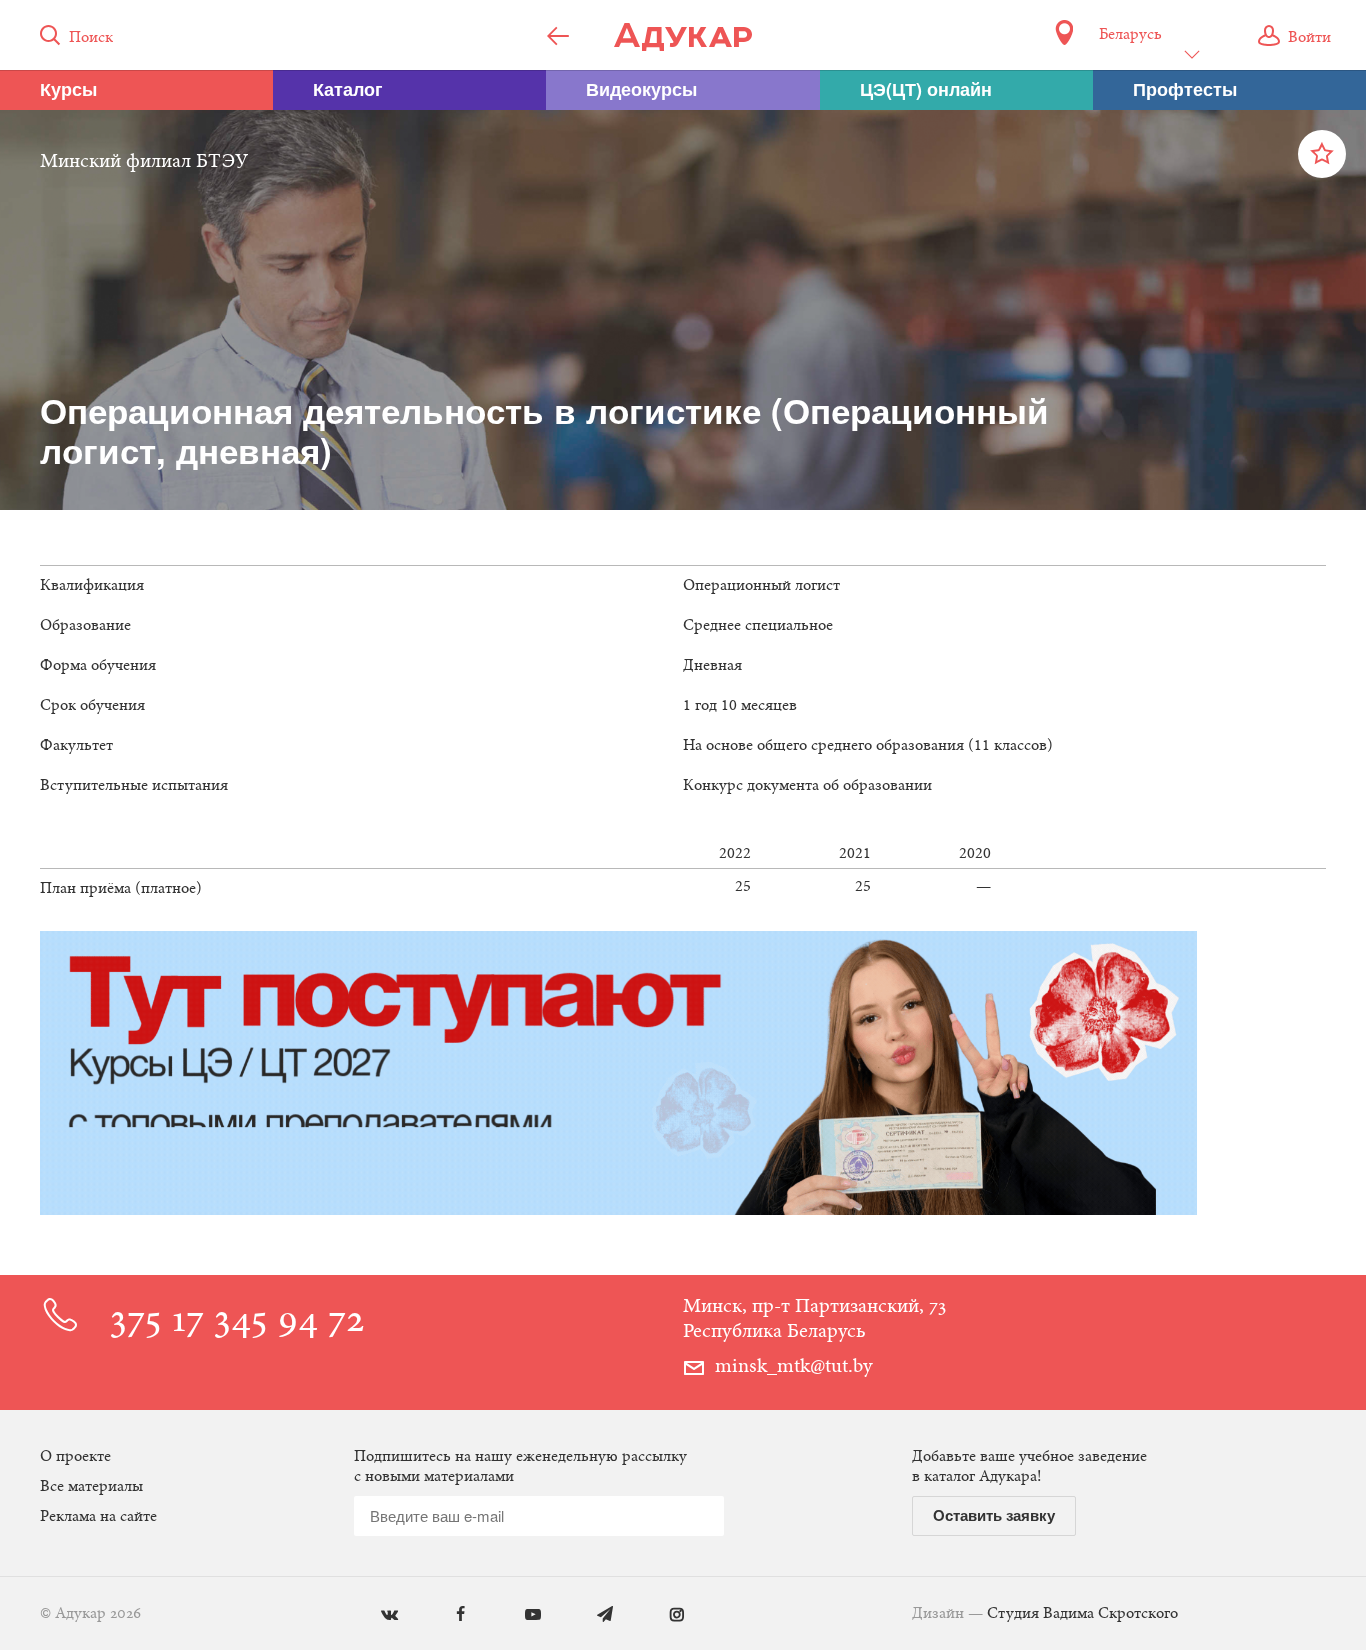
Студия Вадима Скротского (1082, 1614)
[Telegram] (590, 1615)
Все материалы (91, 1487)
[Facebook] (446, 1615)
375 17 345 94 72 (237, 1322)
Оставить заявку (994, 1515)
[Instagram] (662, 1615)
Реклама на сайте (98, 1517)
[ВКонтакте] (374, 1615)
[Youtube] (518, 1615)
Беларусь (1130, 35)
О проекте (75, 1457)
